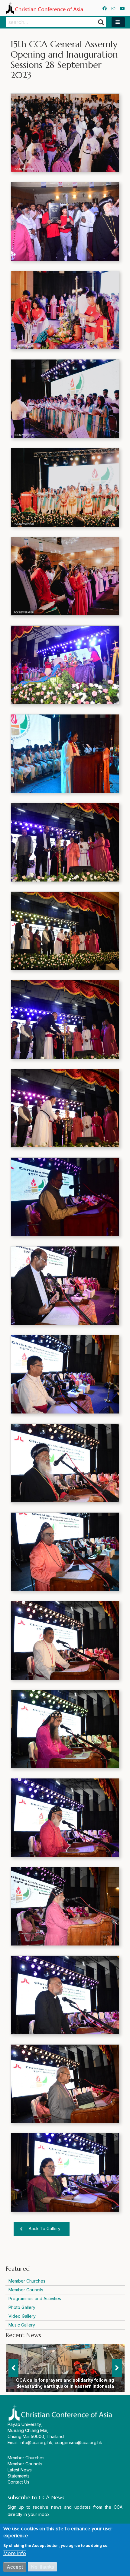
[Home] (44, 8)
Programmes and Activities (35, 2298)
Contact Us (18, 2482)
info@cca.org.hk (36, 2442)
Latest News (20, 2470)
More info (15, 2553)
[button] (118, 22)
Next (117, 2368)
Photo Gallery (22, 2307)
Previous (13, 2368)
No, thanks (42, 2567)
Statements (19, 2476)
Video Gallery (22, 2316)
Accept (15, 2567)
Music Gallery (22, 2325)
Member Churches (27, 2281)
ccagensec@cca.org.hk (78, 2442)
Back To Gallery (45, 2228)
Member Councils (26, 2290)
